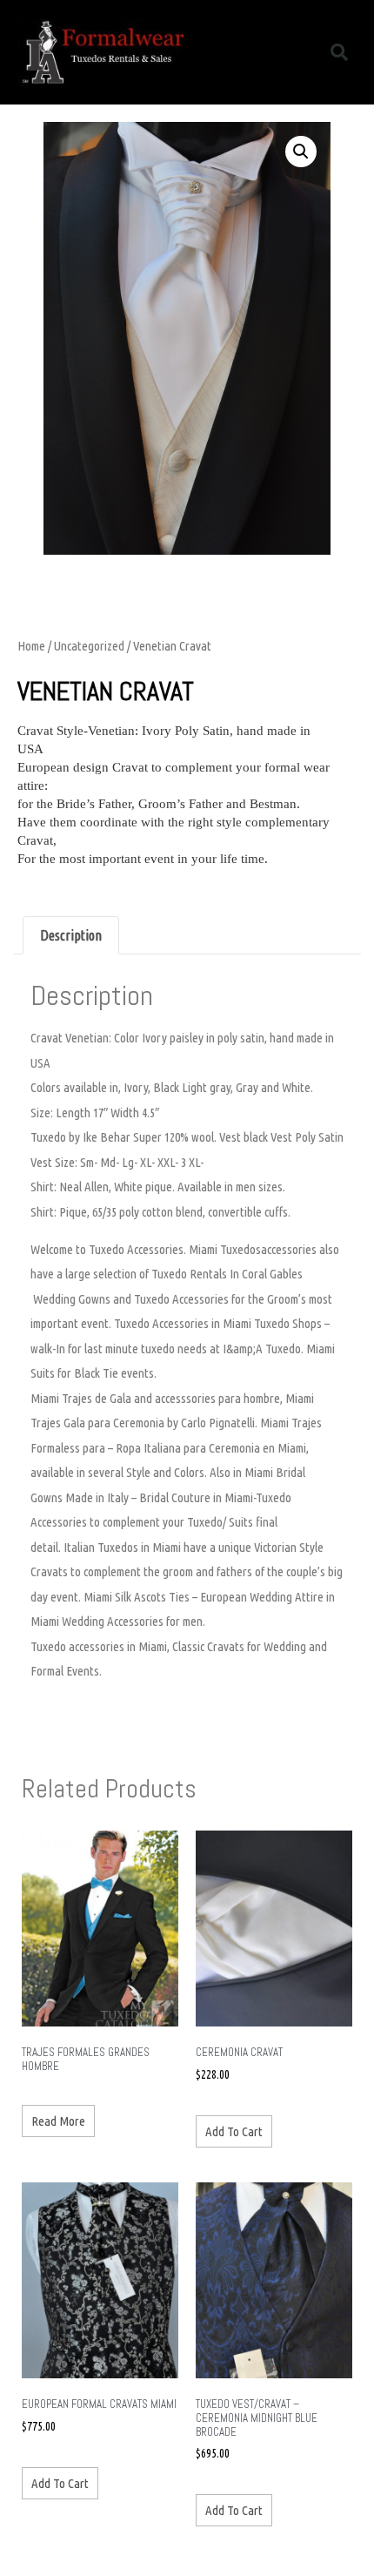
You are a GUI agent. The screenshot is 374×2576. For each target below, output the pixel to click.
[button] (290, 52)
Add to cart (234, 2131)
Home (31, 646)
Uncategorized (89, 646)
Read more (58, 2121)
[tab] (71, 935)
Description (71, 935)
